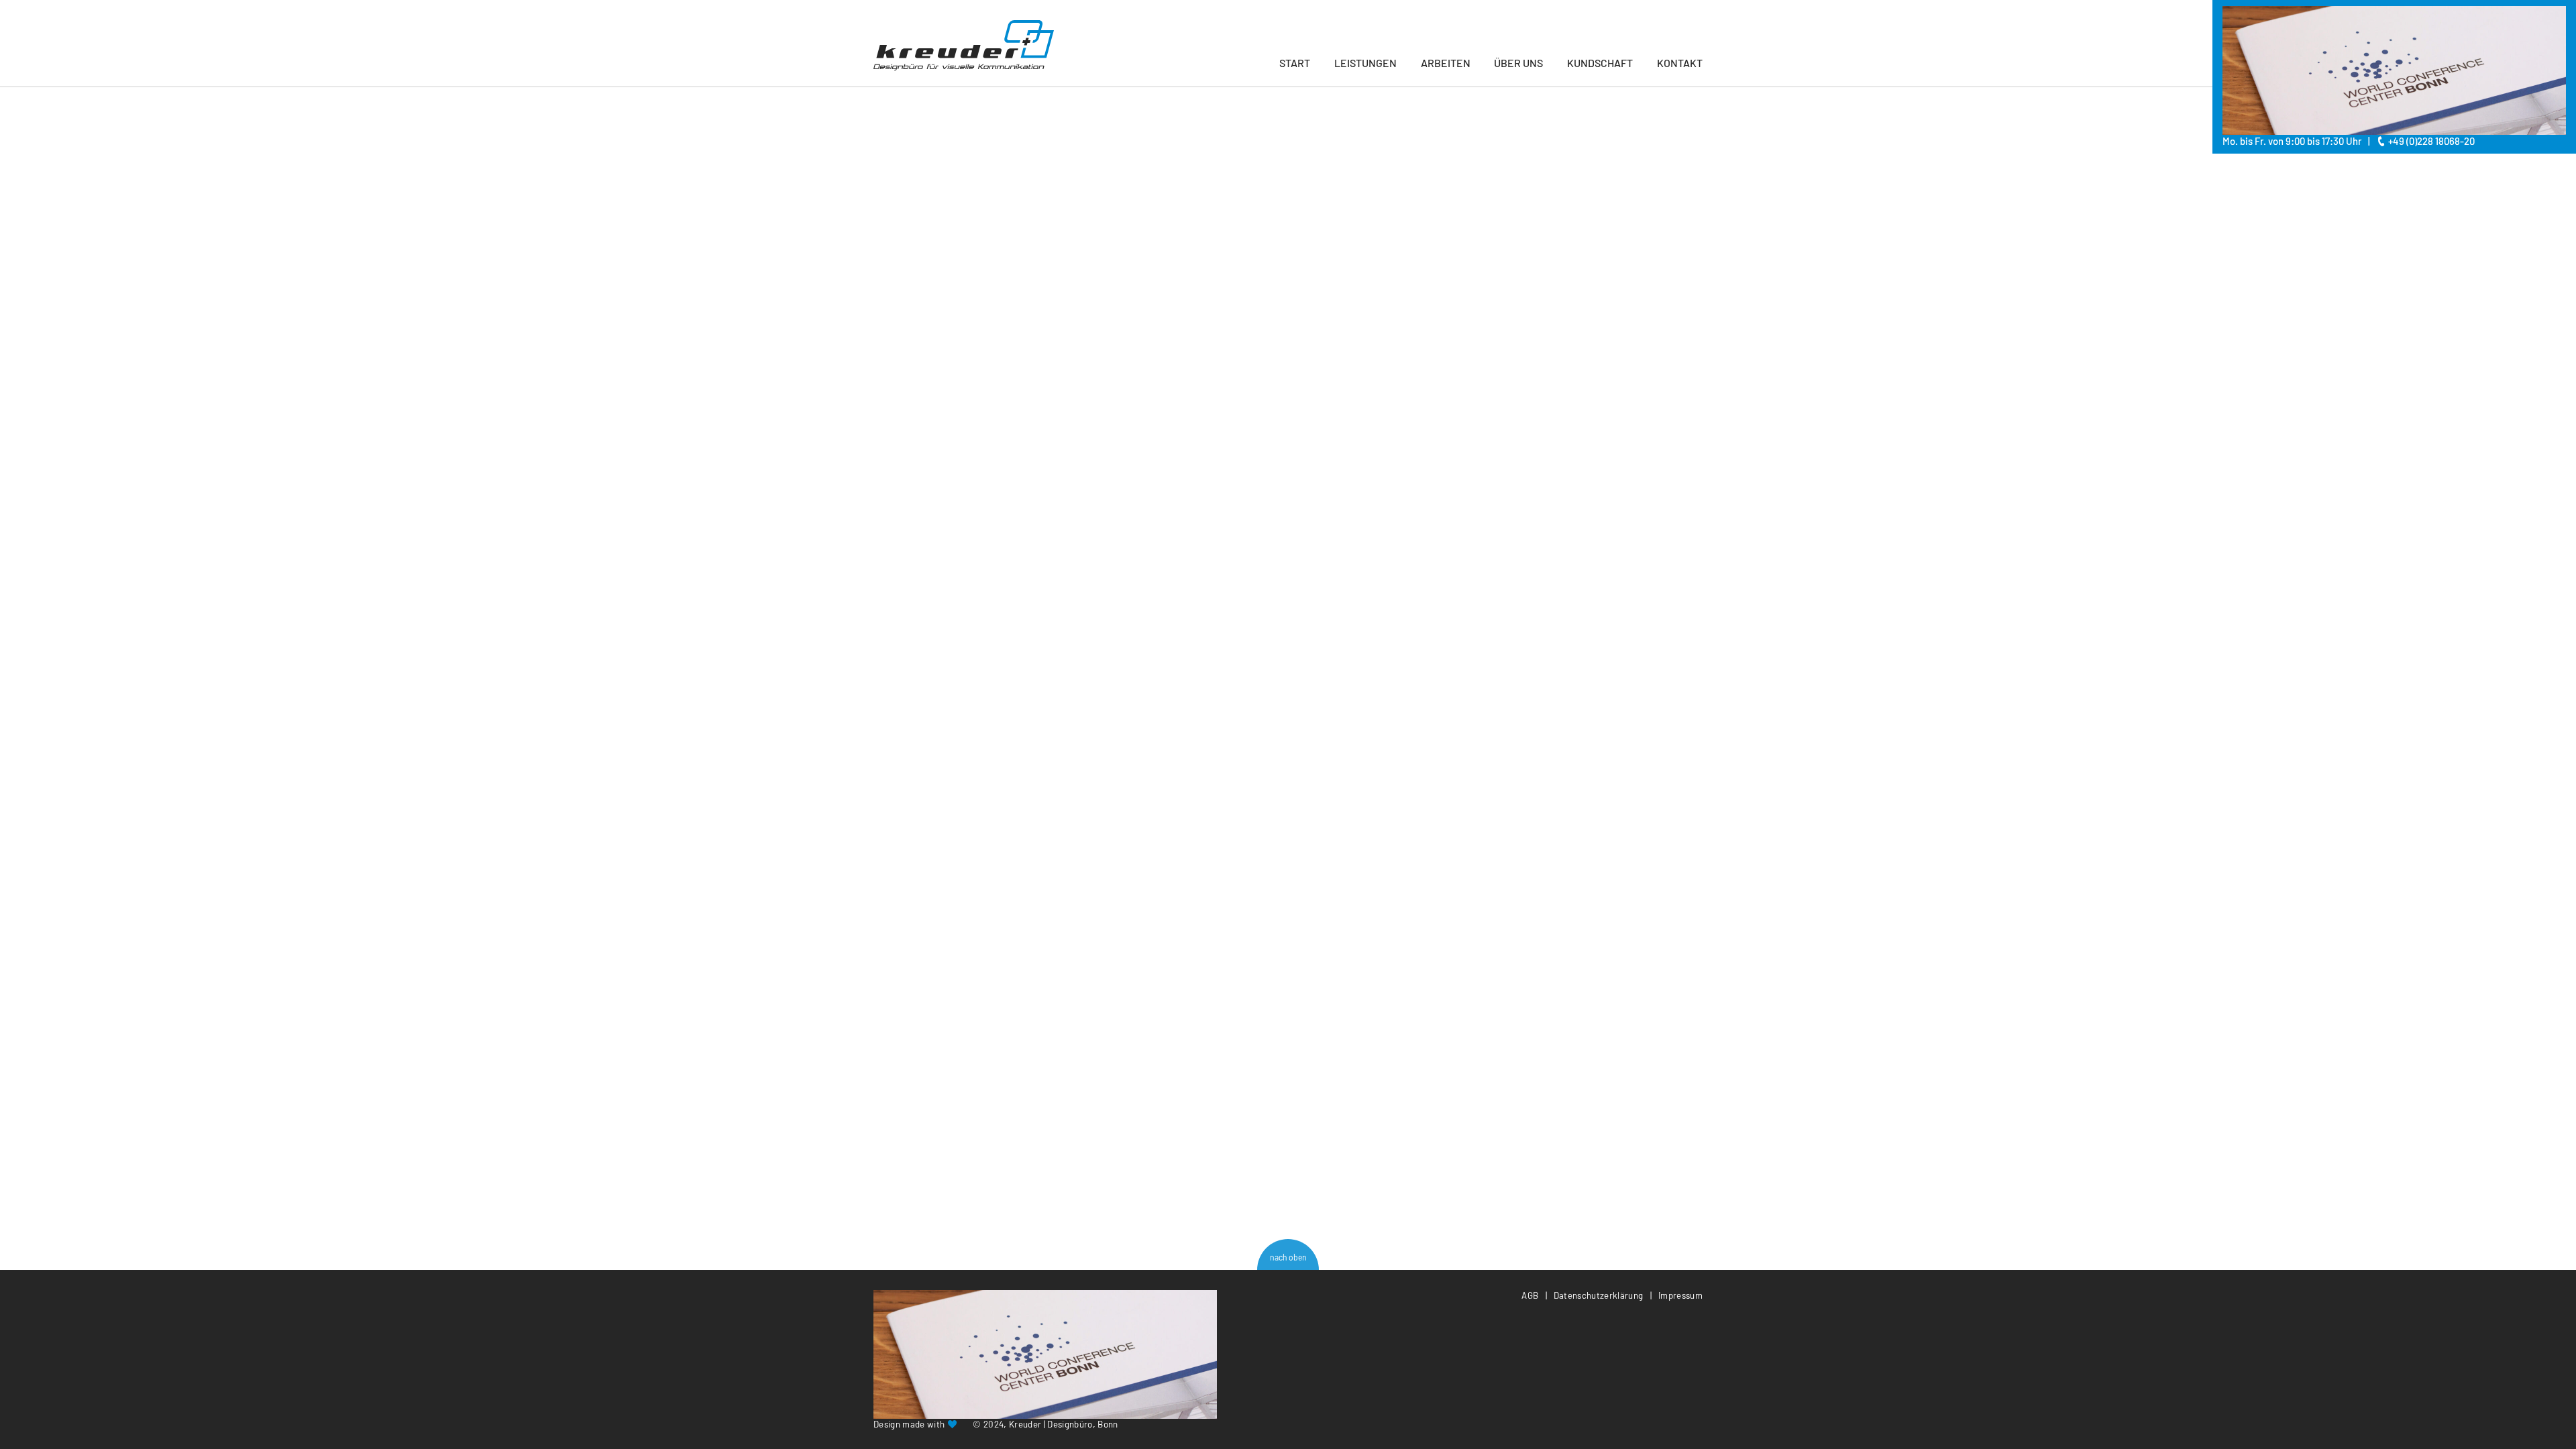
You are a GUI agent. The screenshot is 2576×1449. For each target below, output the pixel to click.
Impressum (1680, 1295)
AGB (1530, 1295)
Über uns (1518, 63)
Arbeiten (1446, 63)
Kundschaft (1600, 63)
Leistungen (1365, 63)
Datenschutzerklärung (1599, 1295)
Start (1295, 63)
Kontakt (1680, 63)
